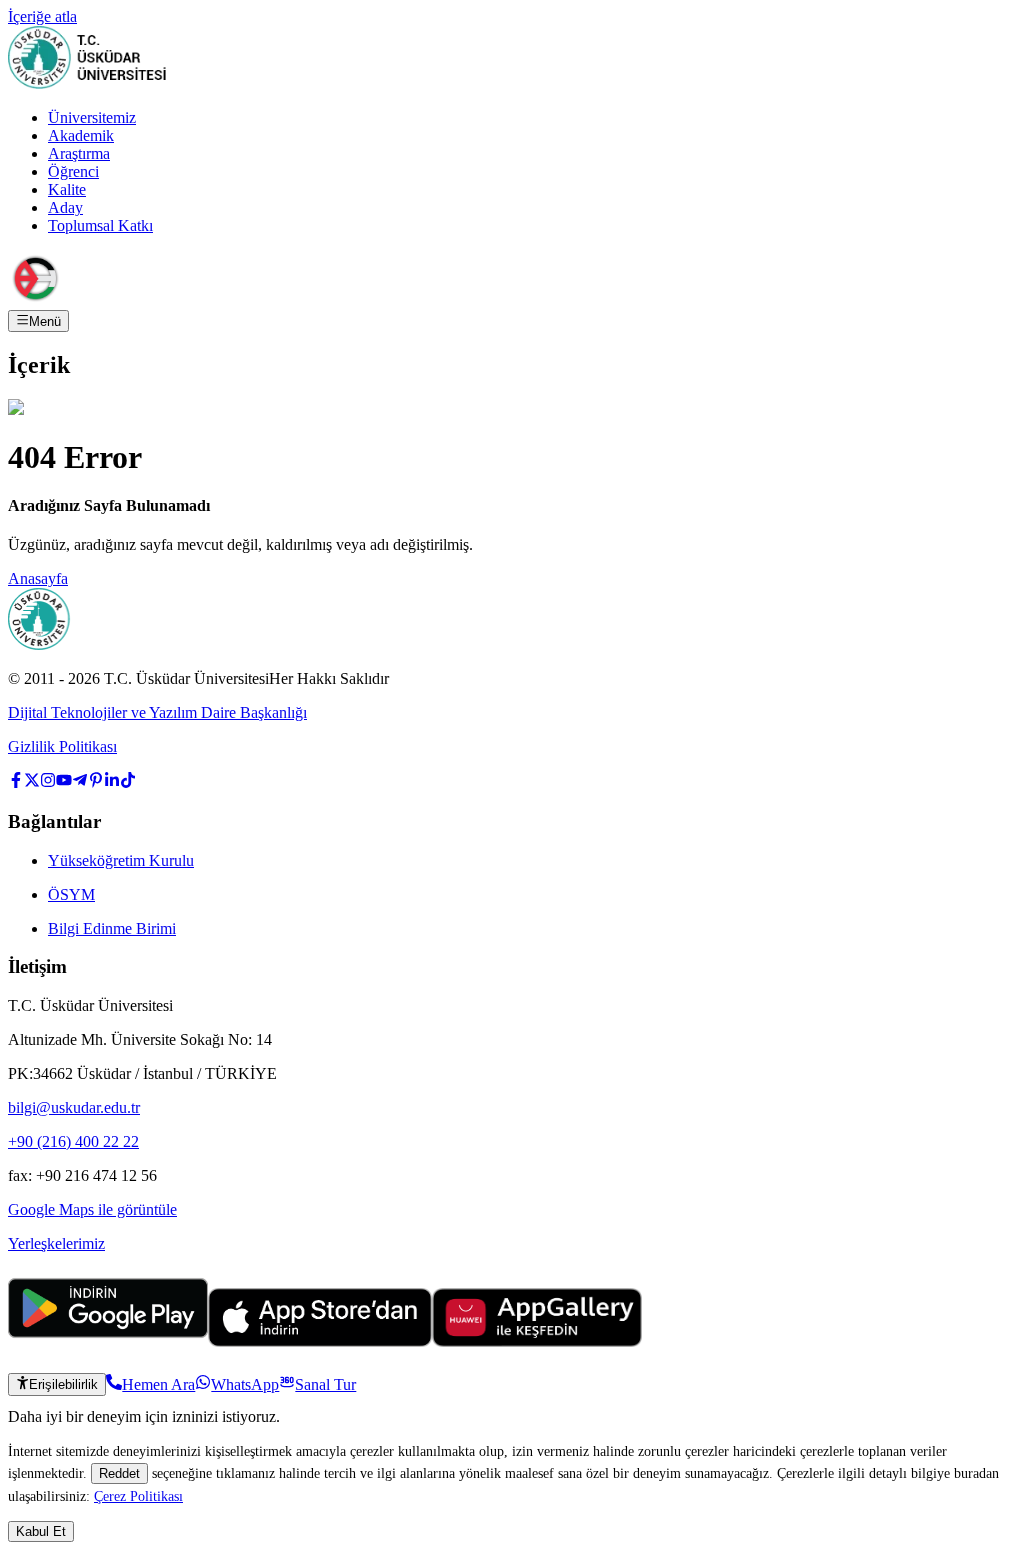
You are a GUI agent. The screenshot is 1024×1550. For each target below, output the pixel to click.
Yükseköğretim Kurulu (121, 860)
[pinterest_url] (96, 782)
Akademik (81, 135)
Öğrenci (73, 171)
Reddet (119, 1473)
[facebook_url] (16, 782)
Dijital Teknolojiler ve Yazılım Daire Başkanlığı (157, 712)
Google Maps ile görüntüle (92, 1209)
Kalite (67, 189)
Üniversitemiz (92, 117)
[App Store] (320, 1341)
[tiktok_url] (128, 782)
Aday (65, 207)
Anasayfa (38, 578)
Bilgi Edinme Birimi (112, 928)
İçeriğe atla (42, 16)
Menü (45, 321)
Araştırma (79, 153)
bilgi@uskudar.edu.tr (74, 1107)
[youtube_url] (64, 782)
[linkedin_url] (112, 782)
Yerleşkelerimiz (56, 1243)
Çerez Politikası (138, 1496)
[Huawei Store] (537, 1341)
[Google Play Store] (108, 1341)
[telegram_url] (80, 782)
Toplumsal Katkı (100, 225)
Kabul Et (41, 1531)
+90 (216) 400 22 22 (73, 1141)
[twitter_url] (32, 782)
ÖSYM (71, 894)
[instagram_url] (48, 782)
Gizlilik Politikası (62, 746)
